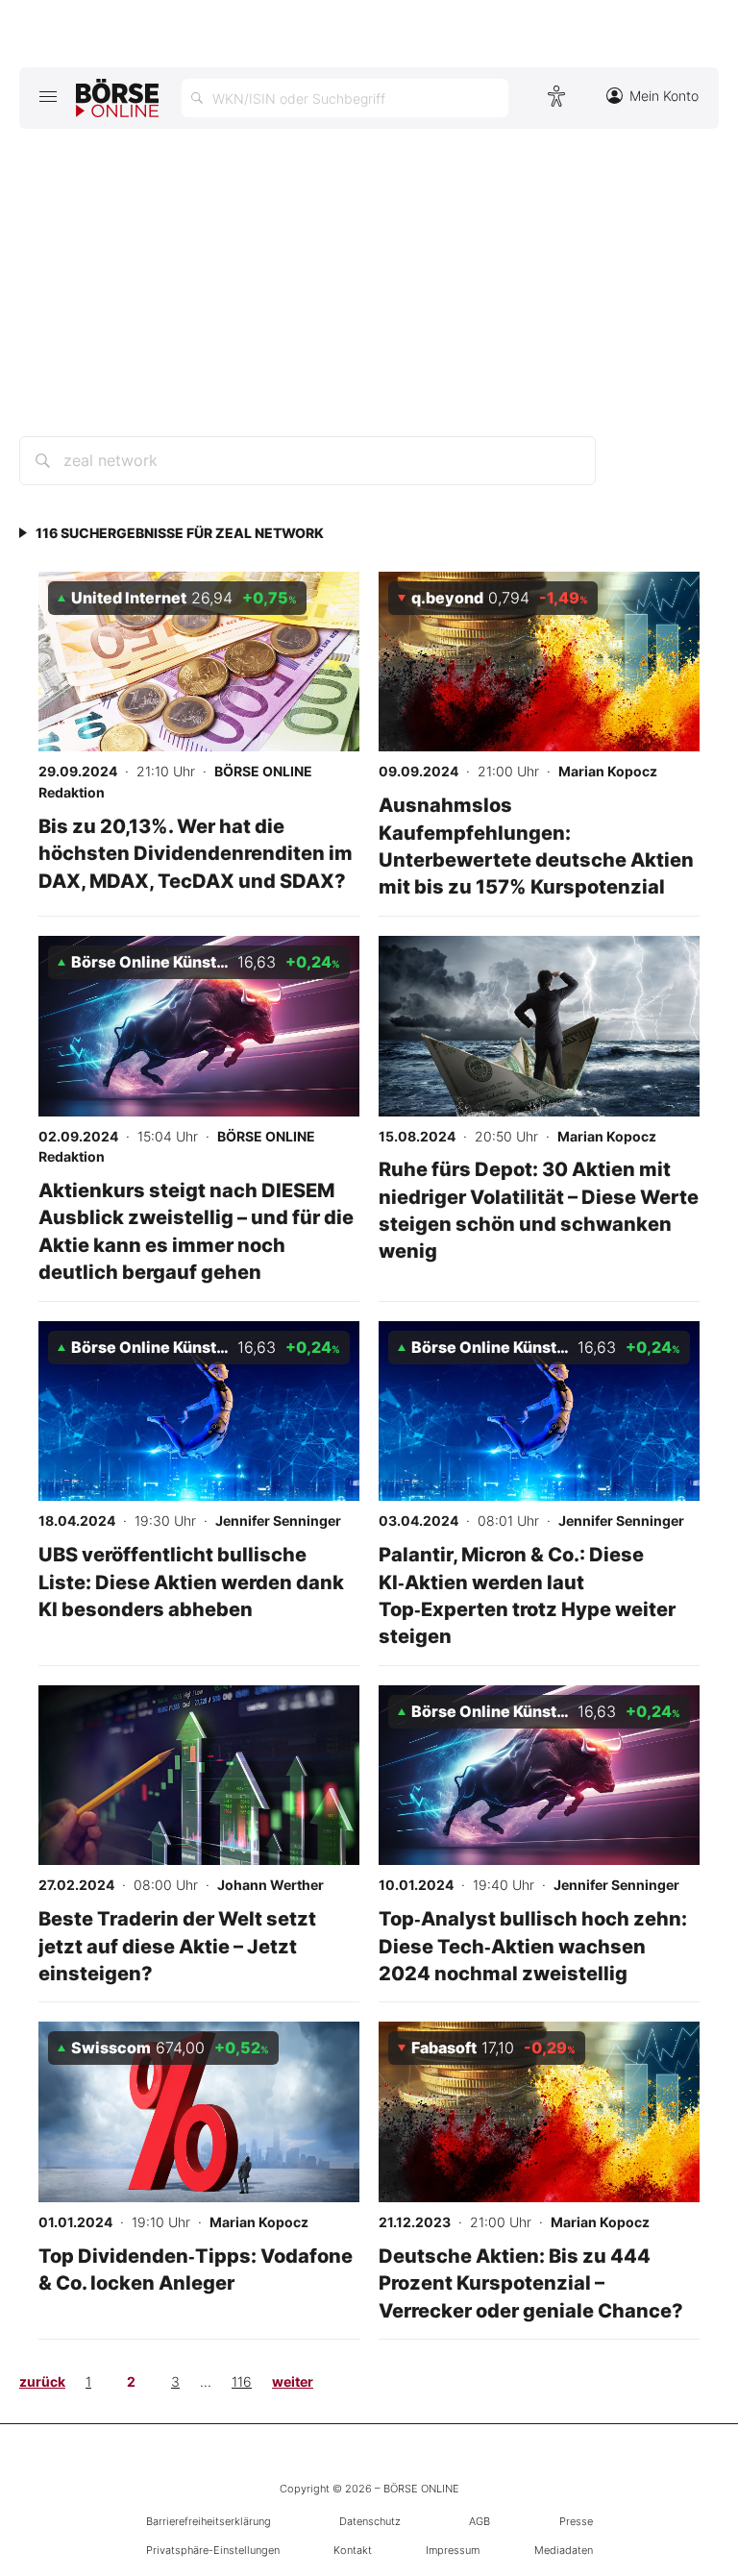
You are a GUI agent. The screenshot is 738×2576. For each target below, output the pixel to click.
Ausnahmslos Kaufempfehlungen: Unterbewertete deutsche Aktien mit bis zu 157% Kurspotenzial (536, 846)
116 (242, 2381)
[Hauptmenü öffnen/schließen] (48, 96)
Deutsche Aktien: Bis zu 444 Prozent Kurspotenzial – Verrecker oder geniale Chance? (531, 2283)
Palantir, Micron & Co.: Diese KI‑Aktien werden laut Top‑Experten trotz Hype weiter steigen (527, 1595)
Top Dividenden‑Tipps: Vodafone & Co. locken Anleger (196, 2269)
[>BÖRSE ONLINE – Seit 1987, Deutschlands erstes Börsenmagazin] (117, 98)
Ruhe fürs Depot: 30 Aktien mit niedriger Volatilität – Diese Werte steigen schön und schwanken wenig (539, 1210)
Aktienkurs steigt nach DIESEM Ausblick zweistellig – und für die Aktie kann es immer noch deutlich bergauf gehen (196, 1231)
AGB (480, 2521)
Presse (576, 2521)
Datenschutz (370, 2521)
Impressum (453, 2550)
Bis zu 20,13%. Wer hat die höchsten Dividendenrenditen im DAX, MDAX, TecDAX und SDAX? (196, 853)
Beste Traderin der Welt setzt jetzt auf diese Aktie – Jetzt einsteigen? (177, 1946)
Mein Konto (664, 96)
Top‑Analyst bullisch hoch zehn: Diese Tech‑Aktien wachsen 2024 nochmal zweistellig (533, 1946)
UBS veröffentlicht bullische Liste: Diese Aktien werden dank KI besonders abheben (191, 1582)
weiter (293, 2381)
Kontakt (353, 2550)
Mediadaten (564, 2550)
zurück (42, 2381)
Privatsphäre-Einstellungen (213, 2550)
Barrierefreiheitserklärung (209, 2521)
